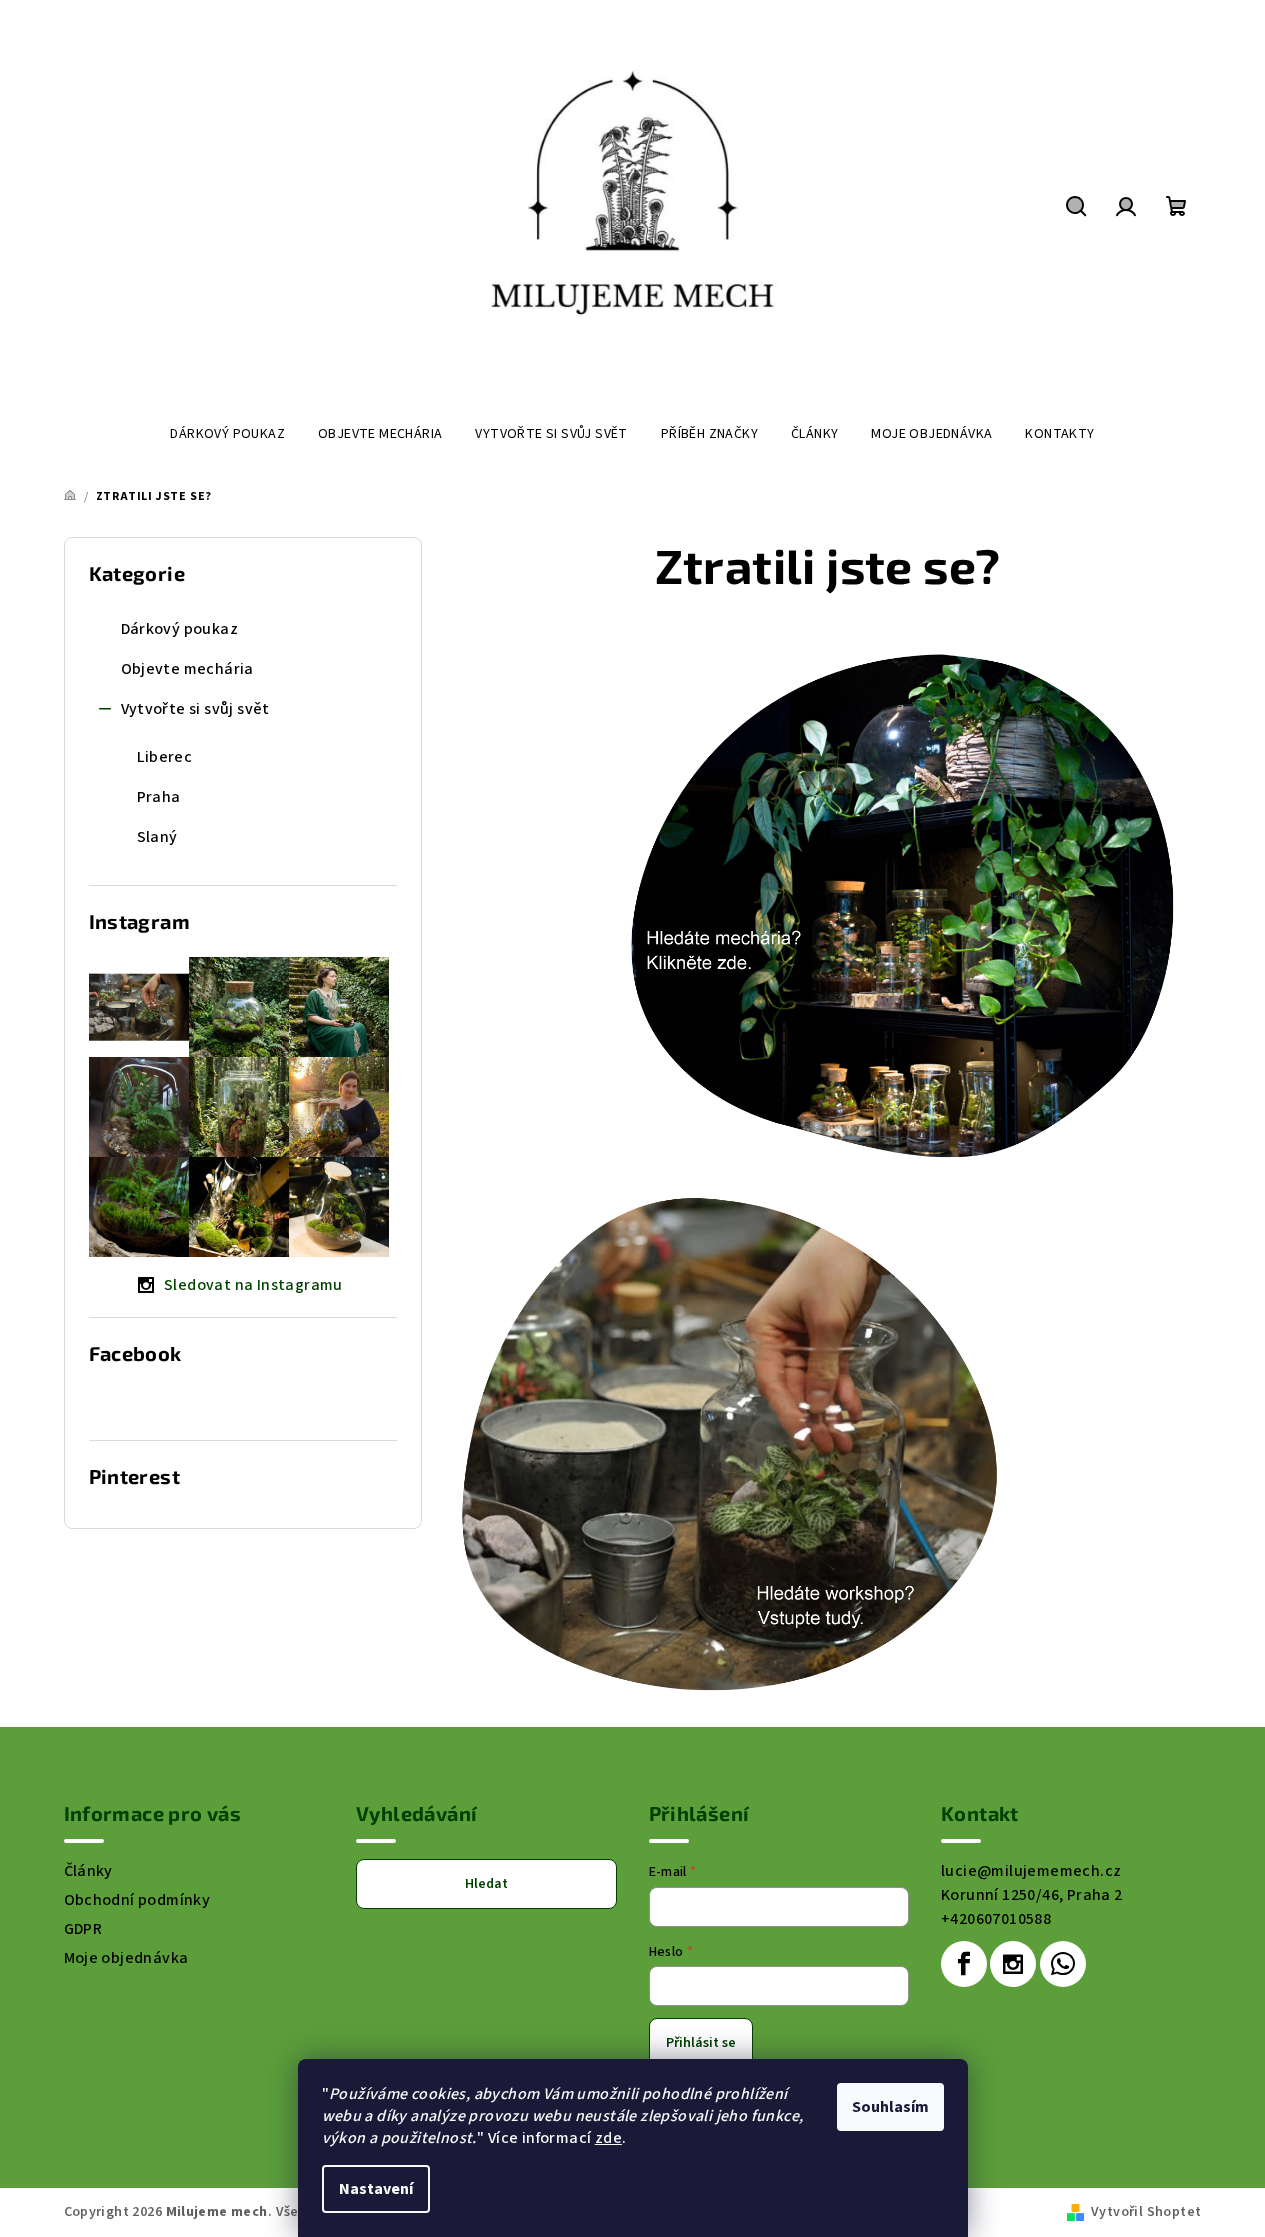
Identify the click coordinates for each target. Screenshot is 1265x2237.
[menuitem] (227, 434)
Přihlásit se (701, 2043)
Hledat (486, 1884)
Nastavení (376, 2189)
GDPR (83, 1929)
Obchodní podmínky (137, 1900)
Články (88, 1871)
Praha (159, 797)
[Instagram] (1013, 1964)
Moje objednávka (126, 1958)
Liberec (165, 757)
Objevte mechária (187, 669)
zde (608, 2138)
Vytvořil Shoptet (1146, 2212)
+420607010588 (996, 1919)
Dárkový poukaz (180, 629)
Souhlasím (890, 2107)
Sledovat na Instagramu (253, 1285)
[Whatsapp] (1063, 1964)
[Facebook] (964, 1964)
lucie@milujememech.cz (1031, 1871)
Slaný (157, 837)
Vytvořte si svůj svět (195, 709)
